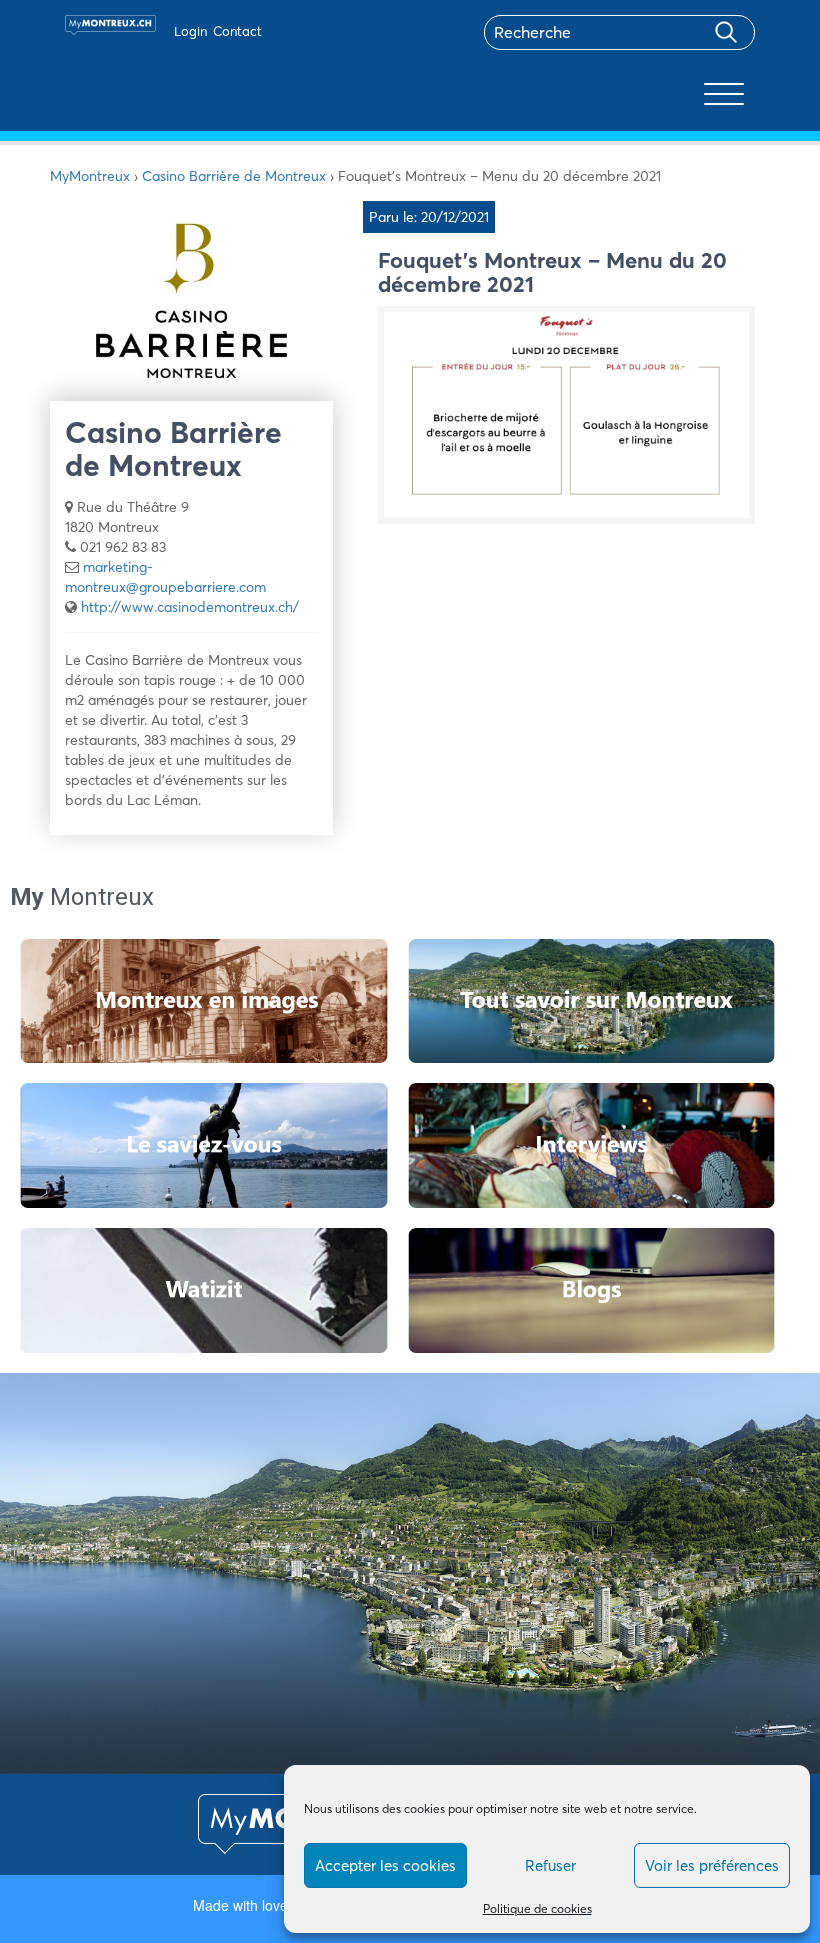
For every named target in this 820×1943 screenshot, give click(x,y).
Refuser (550, 1865)
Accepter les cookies (385, 1865)
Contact (237, 31)
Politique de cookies (537, 1908)
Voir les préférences (712, 1865)
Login (190, 31)
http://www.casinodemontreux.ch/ (190, 607)
